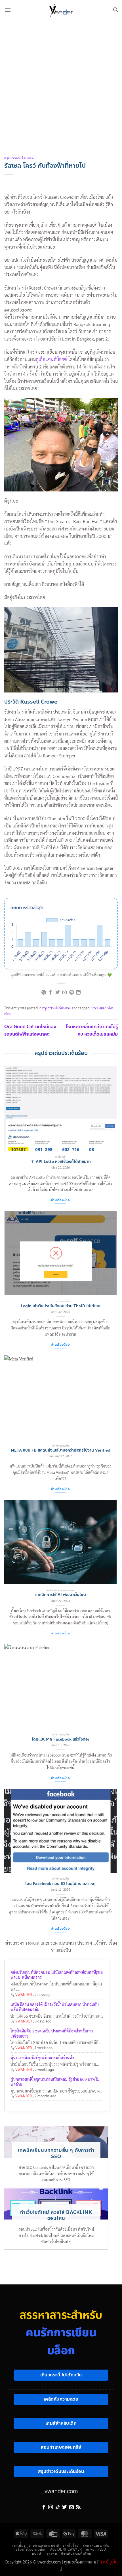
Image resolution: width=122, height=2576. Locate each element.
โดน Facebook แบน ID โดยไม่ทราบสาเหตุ (60, 1884)
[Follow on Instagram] (51, 2507)
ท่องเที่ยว (18, 2545)
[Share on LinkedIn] (78, 993)
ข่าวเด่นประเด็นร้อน (76, 2554)
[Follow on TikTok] (58, 2507)
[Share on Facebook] (51, 993)
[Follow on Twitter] (64, 2507)
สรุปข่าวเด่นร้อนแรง (19, 158)
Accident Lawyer (66, 2549)
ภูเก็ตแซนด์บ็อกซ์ (51, 359)
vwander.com (61, 2491)
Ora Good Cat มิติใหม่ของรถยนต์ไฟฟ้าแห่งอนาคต (30, 1030)
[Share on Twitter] (58, 993)
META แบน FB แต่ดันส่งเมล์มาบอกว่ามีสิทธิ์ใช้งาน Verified (61, 1450)
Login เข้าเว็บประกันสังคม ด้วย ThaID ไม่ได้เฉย (60, 1306)
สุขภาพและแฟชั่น (96, 2545)
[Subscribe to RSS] (78, 2507)
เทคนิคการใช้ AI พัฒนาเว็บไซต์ (61, 1595)
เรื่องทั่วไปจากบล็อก (31, 2549)
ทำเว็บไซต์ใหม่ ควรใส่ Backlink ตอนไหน (56, 2215)
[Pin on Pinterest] (71, 993)
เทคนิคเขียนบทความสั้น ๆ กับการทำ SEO (56, 2153)
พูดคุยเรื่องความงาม (80, 2562)
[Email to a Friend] (64, 993)
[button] (8, 10)
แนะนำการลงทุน (45, 2554)
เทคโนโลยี (71, 2545)
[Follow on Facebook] (44, 2507)
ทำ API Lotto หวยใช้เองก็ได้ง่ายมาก (61, 1162)
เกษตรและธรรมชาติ (44, 2545)
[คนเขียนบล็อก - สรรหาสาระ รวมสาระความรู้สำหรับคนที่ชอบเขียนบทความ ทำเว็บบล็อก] (61, 10)
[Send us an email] (71, 2507)
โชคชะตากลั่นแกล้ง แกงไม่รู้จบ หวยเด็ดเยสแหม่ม (92, 1030)
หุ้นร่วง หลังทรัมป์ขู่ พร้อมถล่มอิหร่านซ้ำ (42, 2057)
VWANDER (24, 1994)
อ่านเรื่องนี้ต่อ (60, 1200)
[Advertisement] (61, 84)
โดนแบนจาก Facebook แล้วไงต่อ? (61, 1739)
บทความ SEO (96, 2549)
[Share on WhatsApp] (44, 993)
